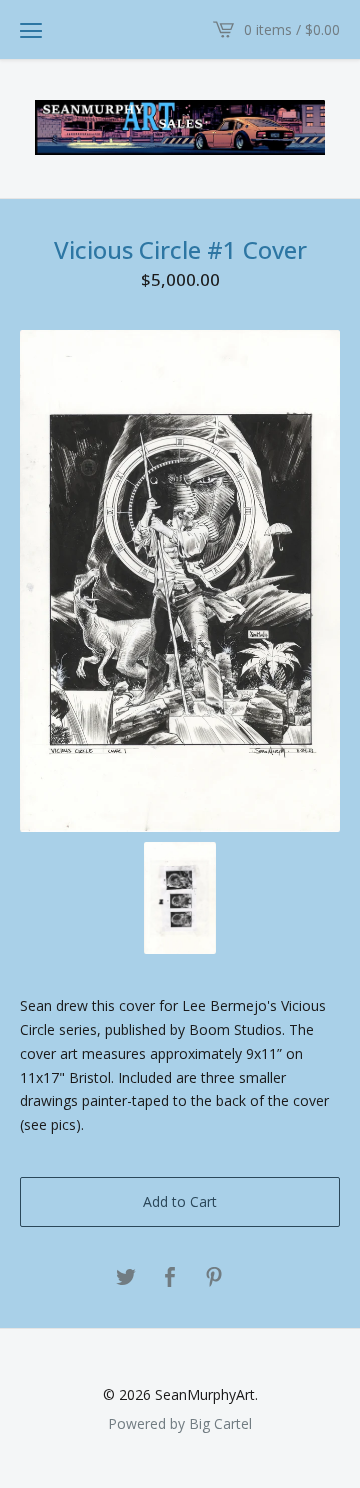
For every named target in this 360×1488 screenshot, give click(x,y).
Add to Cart (180, 1201)
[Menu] (31, 30)
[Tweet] (126, 1278)
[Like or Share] (170, 1278)
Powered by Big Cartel (180, 1423)
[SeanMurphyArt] (180, 127)
